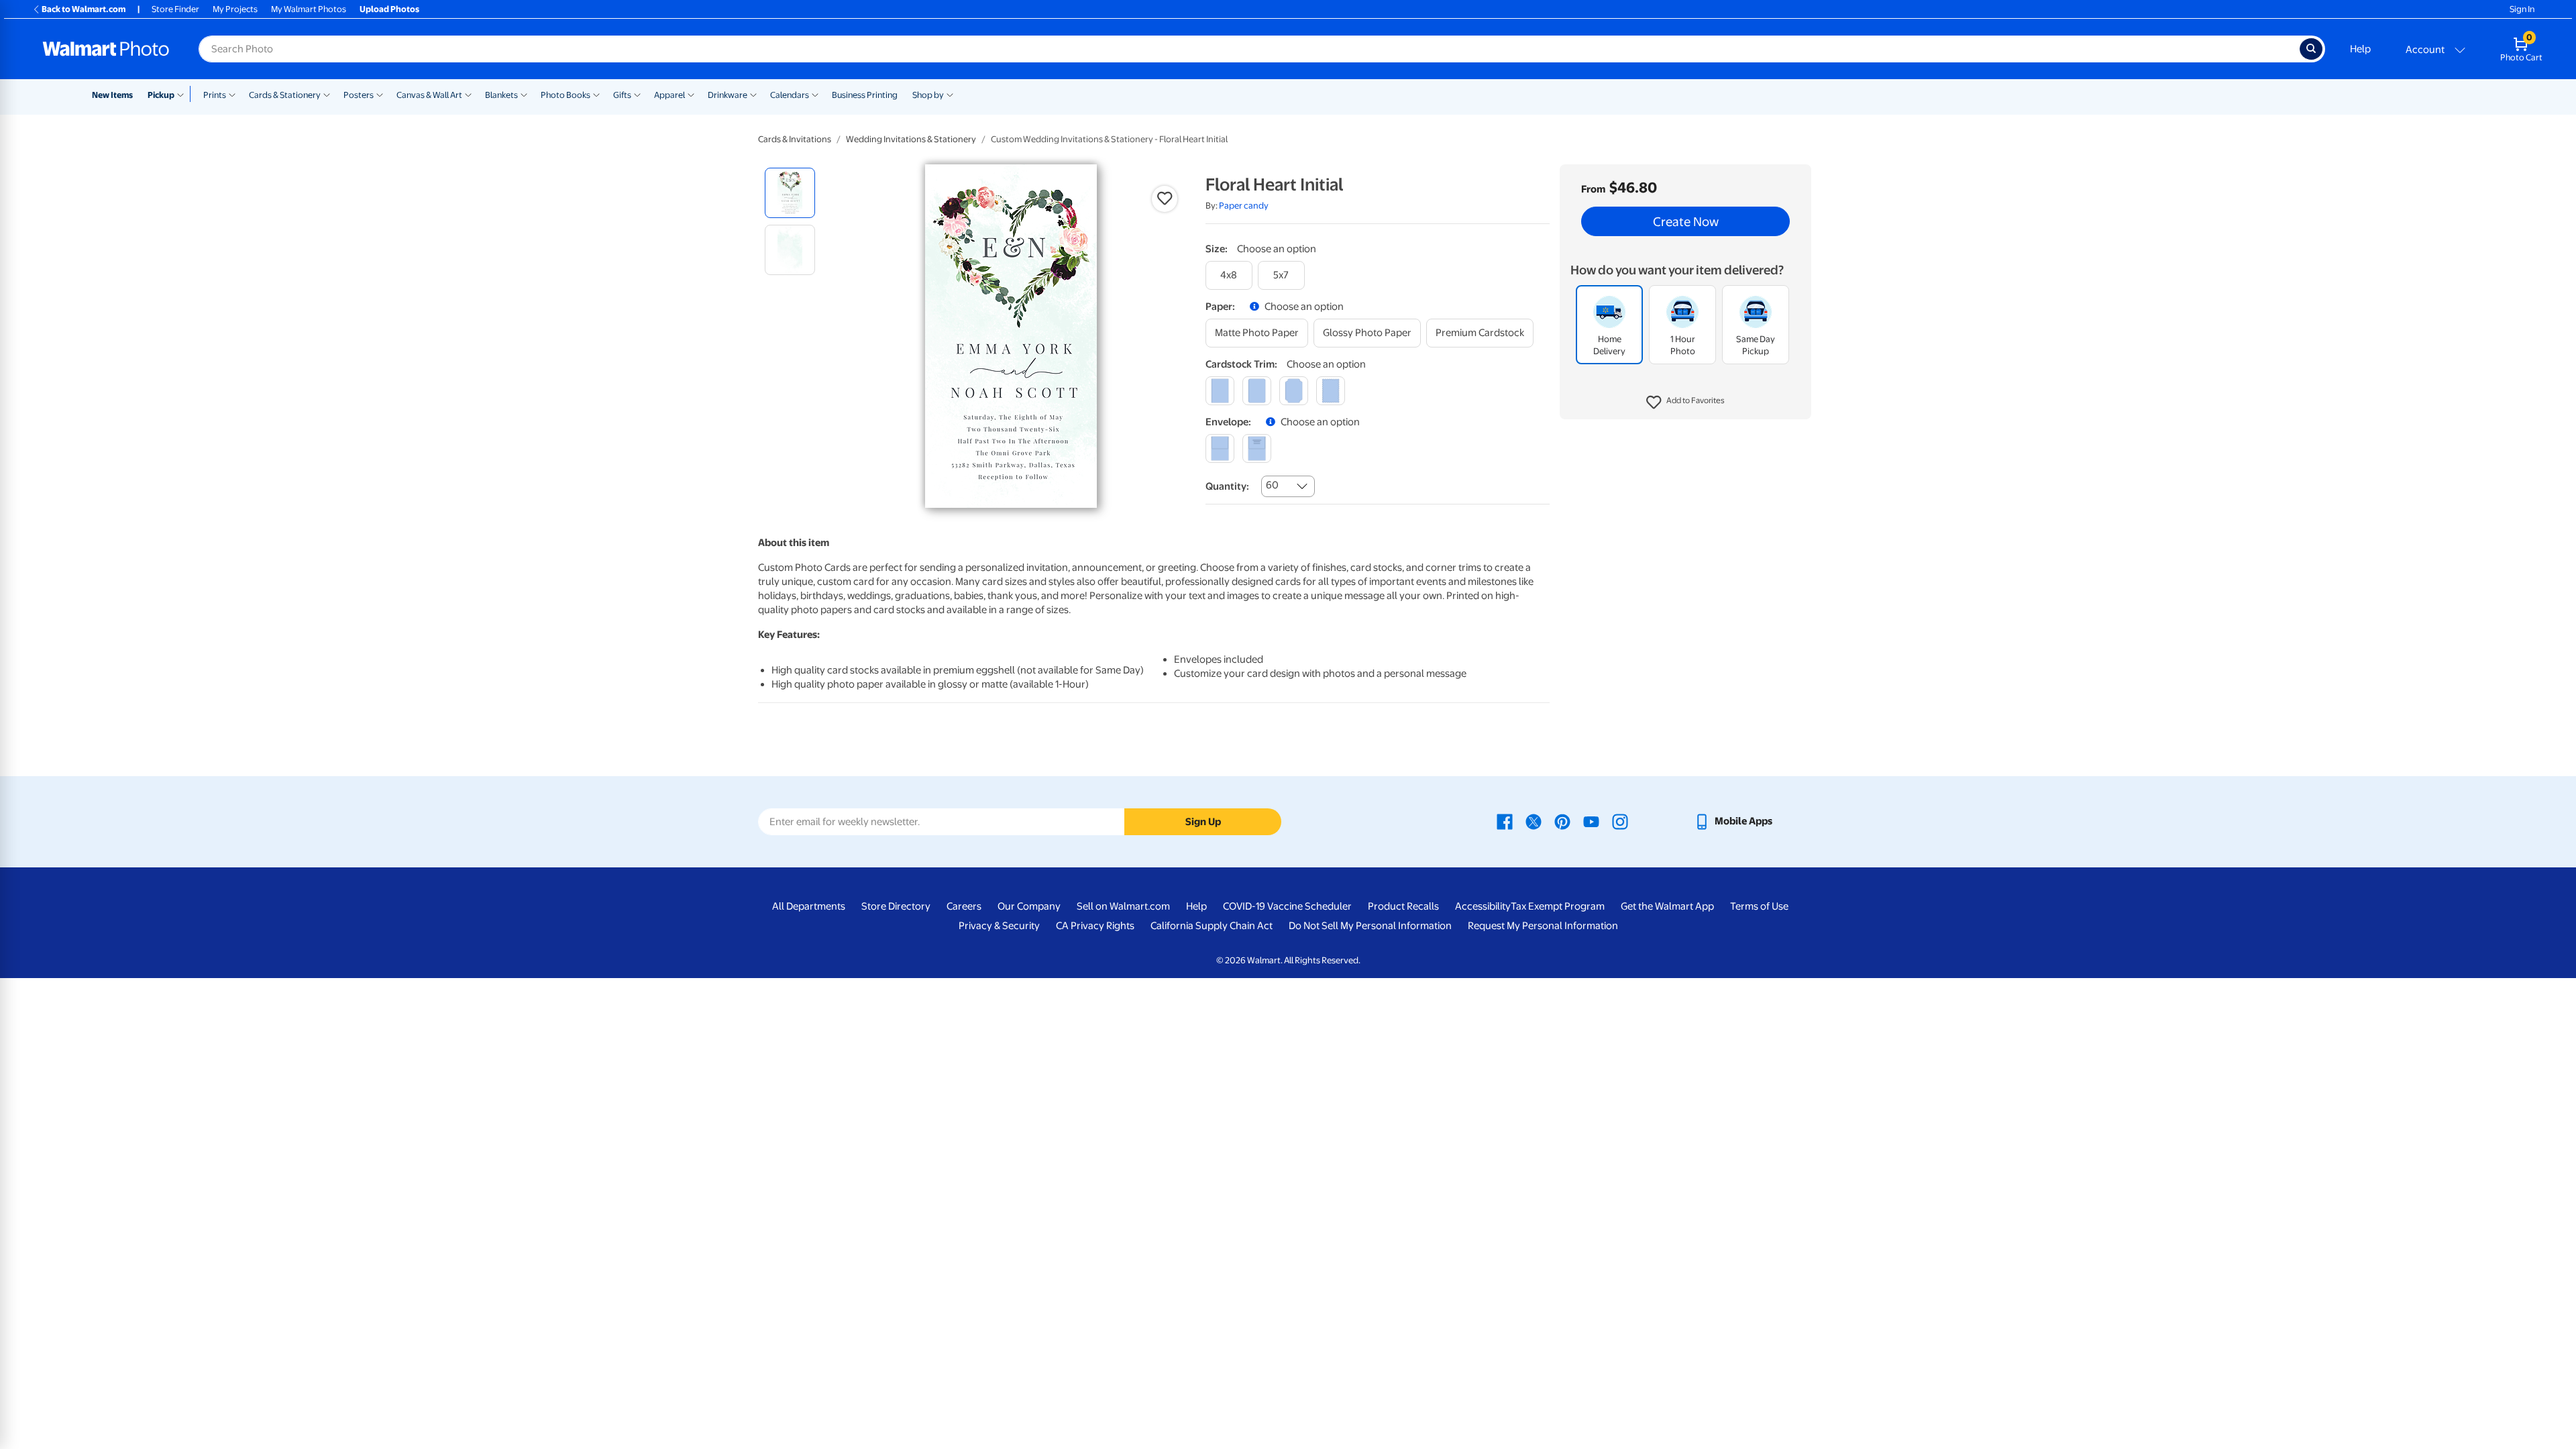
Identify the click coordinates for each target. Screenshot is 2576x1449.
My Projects (235, 9)
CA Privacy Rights (1095, 926)
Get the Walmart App (1667, 906)
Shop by (928, 95)
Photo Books (566, 95)
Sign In (2522, 9)
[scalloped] (1331, 391)
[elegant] (1294, 391)
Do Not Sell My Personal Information (1370, 926)
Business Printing (865, 95)
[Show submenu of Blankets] (524, 94)
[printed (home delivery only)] (1257, 448)
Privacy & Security (999, 926)
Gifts (622, 95)
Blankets (501, 95)
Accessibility (1483, 906)
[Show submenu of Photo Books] (596, 94)
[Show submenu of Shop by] (950, 94)
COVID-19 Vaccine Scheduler (1287, 906)
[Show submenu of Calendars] (815, 94)
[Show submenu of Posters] (380, 94)
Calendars (790, 95)
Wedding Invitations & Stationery (911, 139)
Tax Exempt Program (1558, 906)
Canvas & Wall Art (429, 95)
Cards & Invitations (795, 139)
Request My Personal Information (1543, 926)
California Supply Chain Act (1212, 926)
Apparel (669, 95)
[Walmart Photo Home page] (106, 49)
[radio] (790, 193)
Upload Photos (389, 9)
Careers (964, 906)
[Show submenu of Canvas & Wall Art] (468, 94)
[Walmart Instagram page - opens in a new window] (1620, 821)
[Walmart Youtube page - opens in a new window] (1591, 821)
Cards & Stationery (285, 95)
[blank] (1220, 448)
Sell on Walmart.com (1123, 906)
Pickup (161, 95)
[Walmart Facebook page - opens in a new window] (1505, 821)
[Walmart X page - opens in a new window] (1534, 821)
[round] (1257, 391)
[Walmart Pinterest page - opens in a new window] (1562, 821)
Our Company (1029, 906)
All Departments (809, 906)
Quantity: (1227, 486)
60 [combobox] (1272, 485)
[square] (1220, 391)
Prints (215, 95)
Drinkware (728, 95)
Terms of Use (1759, 906)
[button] (1685, 402)
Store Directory (896, 906)
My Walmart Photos (309, 9)
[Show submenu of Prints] (232, 94)
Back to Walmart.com (84, 9)
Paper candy (1244, 206)
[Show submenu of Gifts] (637, 94)
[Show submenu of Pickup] (183, 94)
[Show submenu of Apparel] (691, 94)
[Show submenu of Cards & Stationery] (327, 94)
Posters (359, 95)
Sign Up (1203, 822)
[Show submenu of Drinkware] (753, 94)
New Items (112, 95)
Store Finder (175, 9)
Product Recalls (1403, 906)
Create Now (1686, 221)
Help (2360, 49)
